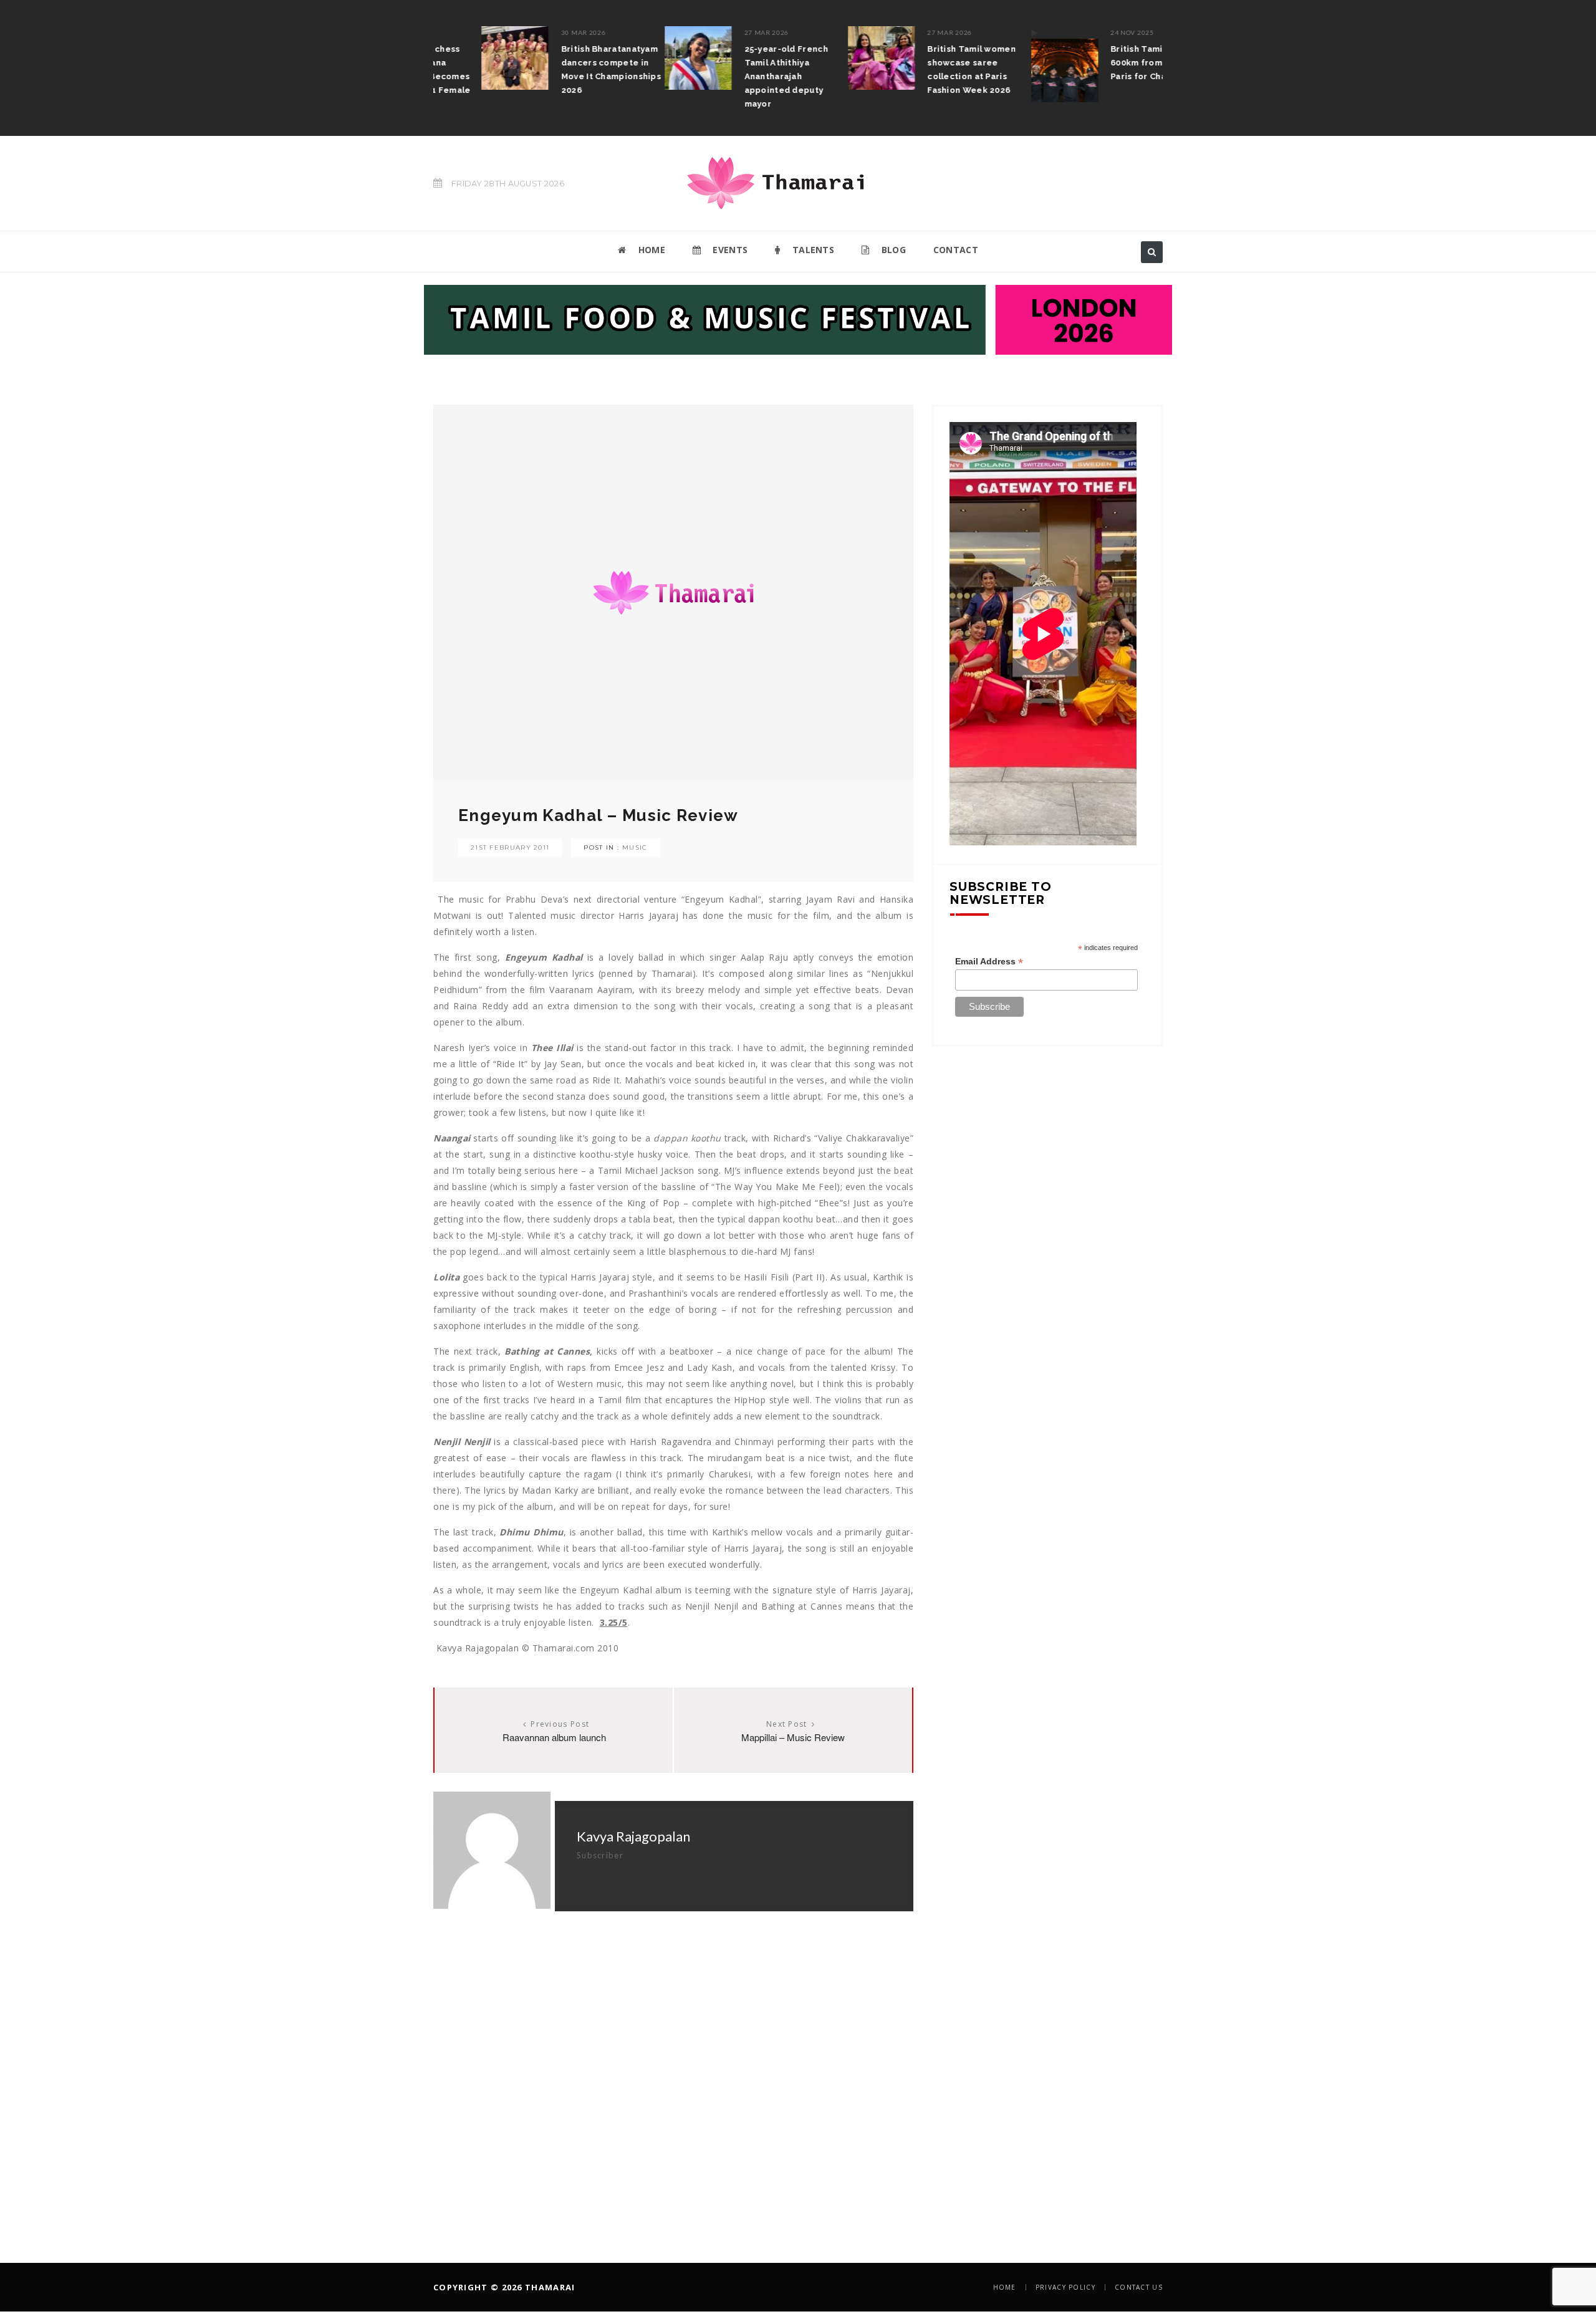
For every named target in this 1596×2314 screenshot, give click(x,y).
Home (1005, 2287)
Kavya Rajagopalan (633, 1836)
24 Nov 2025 (1084, 32)
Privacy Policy (1065, 2287)
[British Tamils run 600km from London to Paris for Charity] (1016, 64)
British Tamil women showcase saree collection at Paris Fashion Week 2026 (924, 70)
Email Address (989, 962)
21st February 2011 (510, 847)
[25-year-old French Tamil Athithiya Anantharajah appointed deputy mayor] (650, 58)
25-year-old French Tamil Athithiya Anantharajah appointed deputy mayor (738, 76)
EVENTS (729, 250)
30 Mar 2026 (536, 32)
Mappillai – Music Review (793, 1737)
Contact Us (1139, 2287)
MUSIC (635, 847)
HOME (650, 250)
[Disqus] (673, 2067)
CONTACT (956, 250)
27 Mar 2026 (719, 32)
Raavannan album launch (554, 1737)
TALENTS (812, 250)
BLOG (892, 250)
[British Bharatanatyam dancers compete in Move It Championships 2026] (467, 58)
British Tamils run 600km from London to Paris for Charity (1112, 63)
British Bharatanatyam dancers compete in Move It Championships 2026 (563, 70)
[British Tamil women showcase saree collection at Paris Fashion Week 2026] (834, 58)
